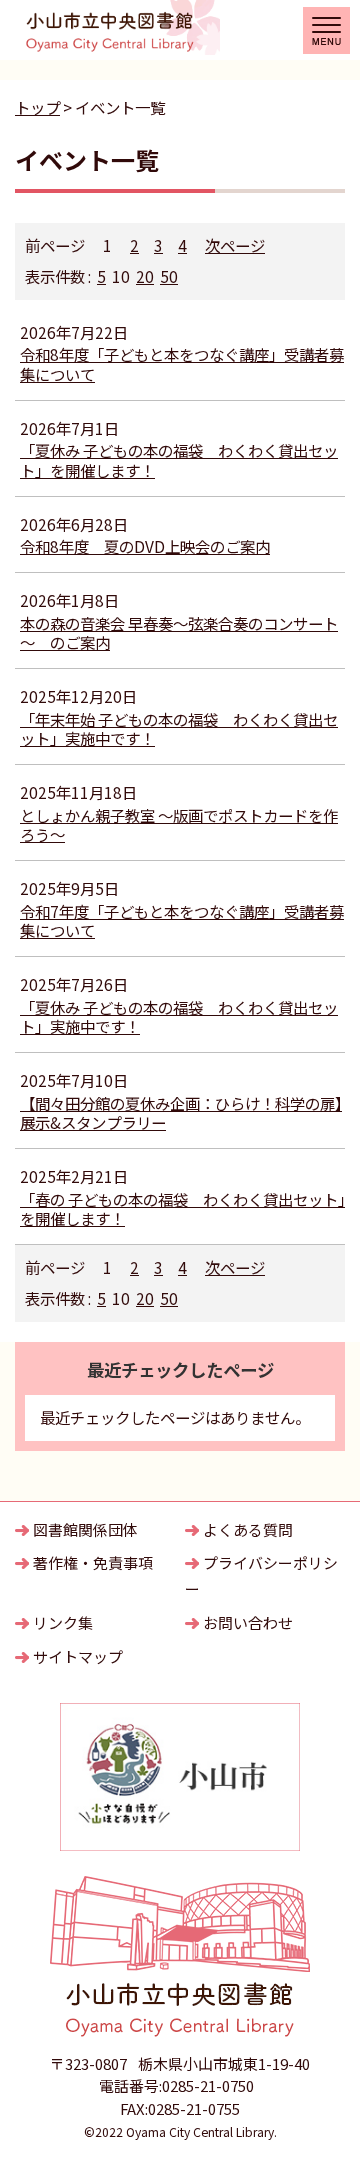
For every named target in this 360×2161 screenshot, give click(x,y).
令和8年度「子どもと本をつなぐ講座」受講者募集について (182, 364)
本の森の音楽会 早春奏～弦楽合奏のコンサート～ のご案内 (179, 633)
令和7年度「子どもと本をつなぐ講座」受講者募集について (182, 921)
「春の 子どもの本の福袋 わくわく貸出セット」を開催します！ (182, 1209)
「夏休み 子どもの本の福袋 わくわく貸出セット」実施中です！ (179, 1017)
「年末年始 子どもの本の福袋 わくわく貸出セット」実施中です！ (179, 729)
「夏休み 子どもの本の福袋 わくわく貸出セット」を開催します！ (179, 460)
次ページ (235, 245)
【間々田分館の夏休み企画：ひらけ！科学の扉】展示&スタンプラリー (181, 1113)
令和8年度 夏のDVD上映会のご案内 (145, 546)
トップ (37, 107)
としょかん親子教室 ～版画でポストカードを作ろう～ (179, 825)
